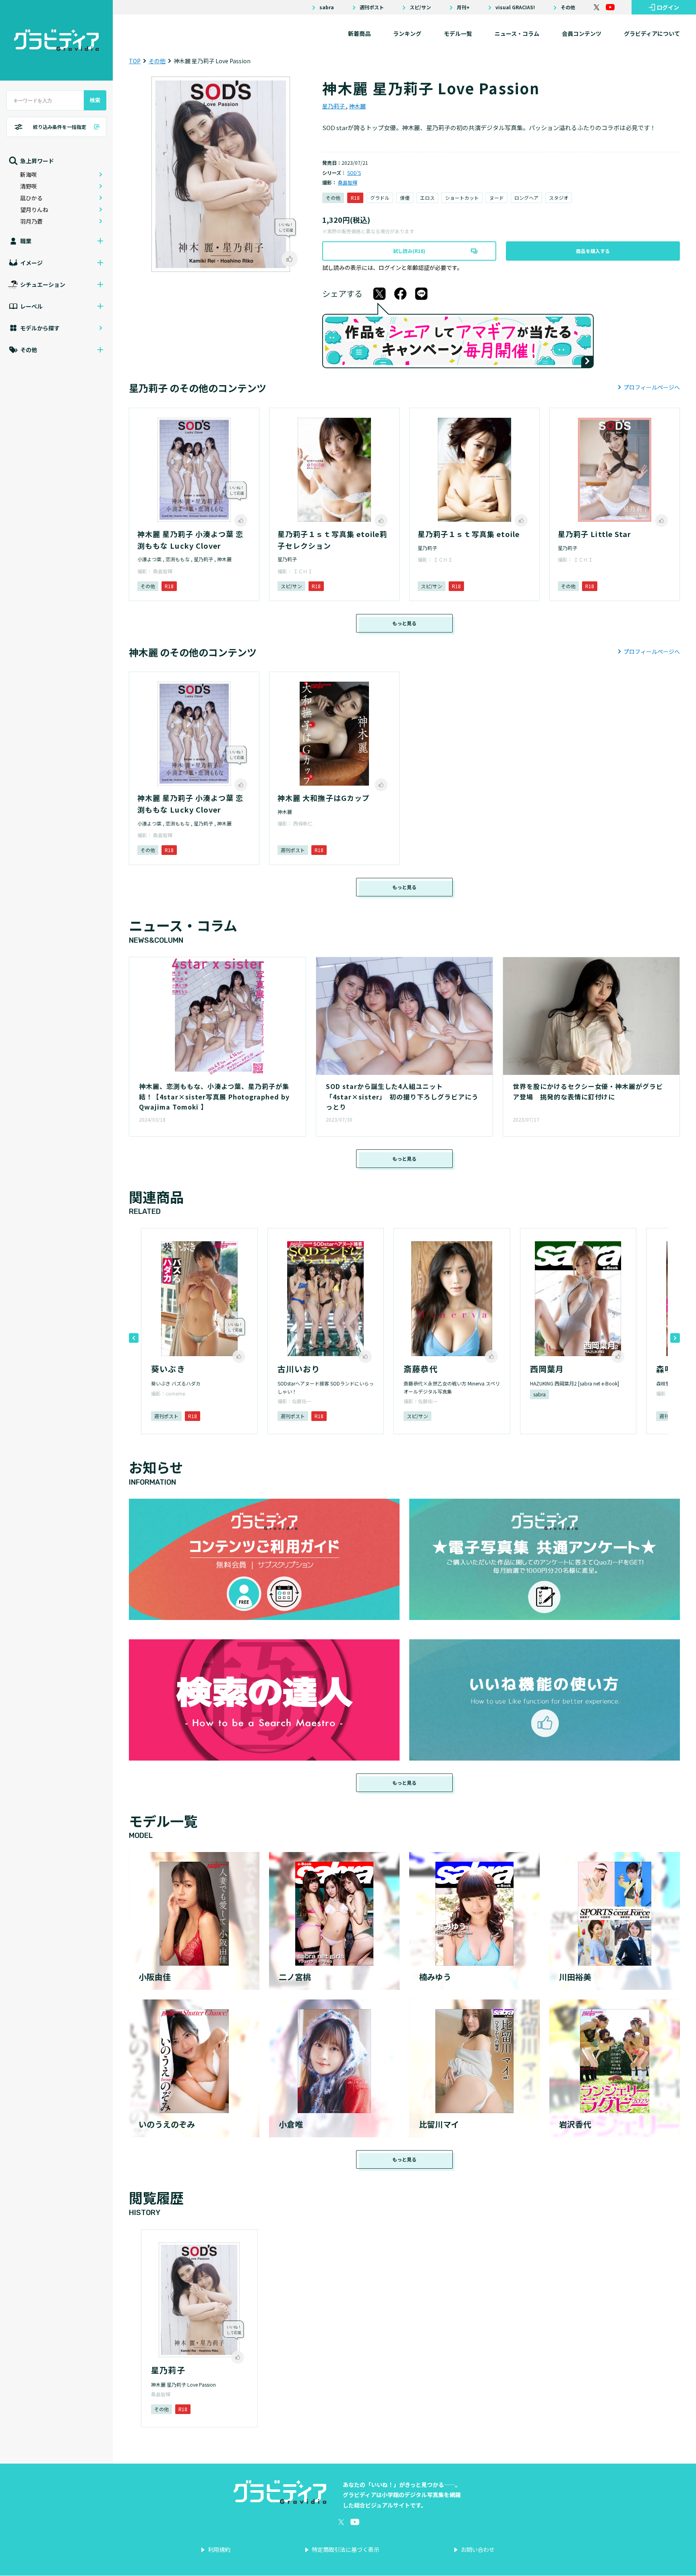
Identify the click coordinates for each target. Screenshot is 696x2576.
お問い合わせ (478, 2549)
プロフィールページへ (652, 387)
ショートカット (462, 198)
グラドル (380, 198)
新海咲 (29, 174)
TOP (135, 61)
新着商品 (359, 33)
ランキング (407, 33)
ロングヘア (526, 198)
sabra (327, 7)
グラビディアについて (652, 33)
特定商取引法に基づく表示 (346, 2549)
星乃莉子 (334, 106)
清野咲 (29, 186)
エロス (427, 198)
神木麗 (357, 106)
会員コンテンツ (582, 33)
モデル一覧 (458, 33)
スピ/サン (420, 7)
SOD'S (354, 173)
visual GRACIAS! (515, 7)
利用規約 (219, 2549)
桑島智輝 (348, 182)
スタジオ (559, 198)
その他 (568, 7)
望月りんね (34, 209)
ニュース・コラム (517, 33)
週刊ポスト (372, 7)
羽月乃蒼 (31, 221)
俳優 (405, 198)
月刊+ (463, 7)
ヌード (497, 198)
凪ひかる (31, 198)
